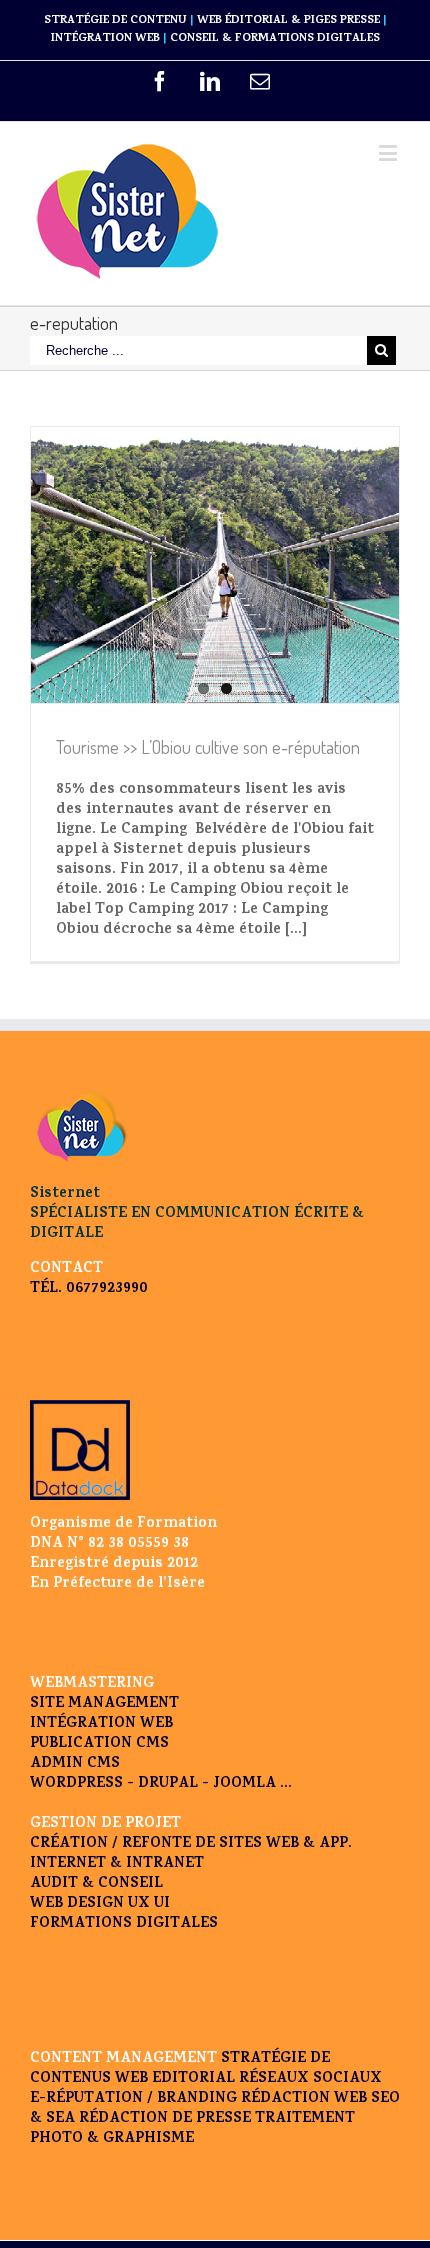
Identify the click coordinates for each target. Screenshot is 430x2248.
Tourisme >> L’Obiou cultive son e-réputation (208, 747)
